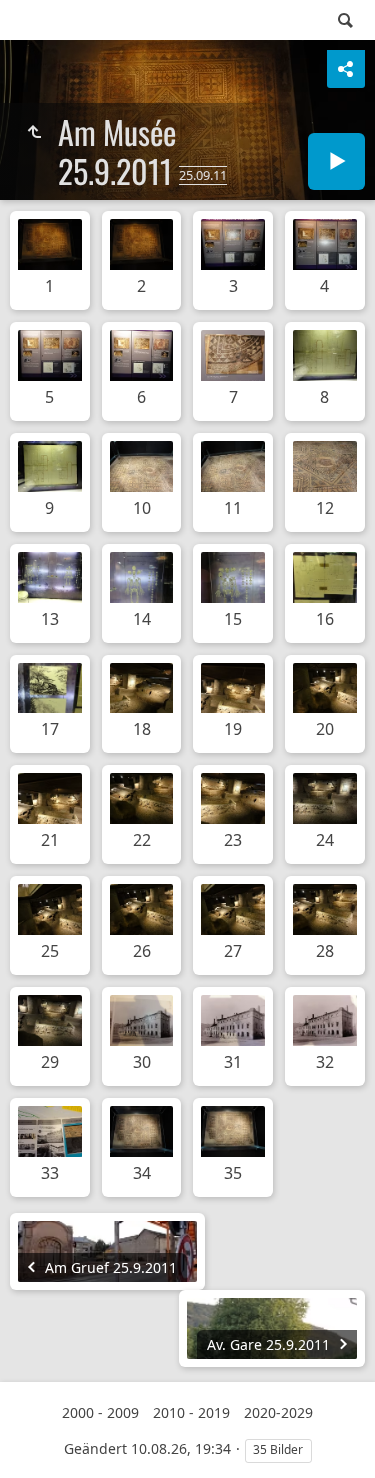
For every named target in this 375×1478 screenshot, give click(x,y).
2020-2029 (278, 1412)
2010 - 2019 (191, 1412)
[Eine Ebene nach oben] (34, 132)
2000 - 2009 (100, 1412)
